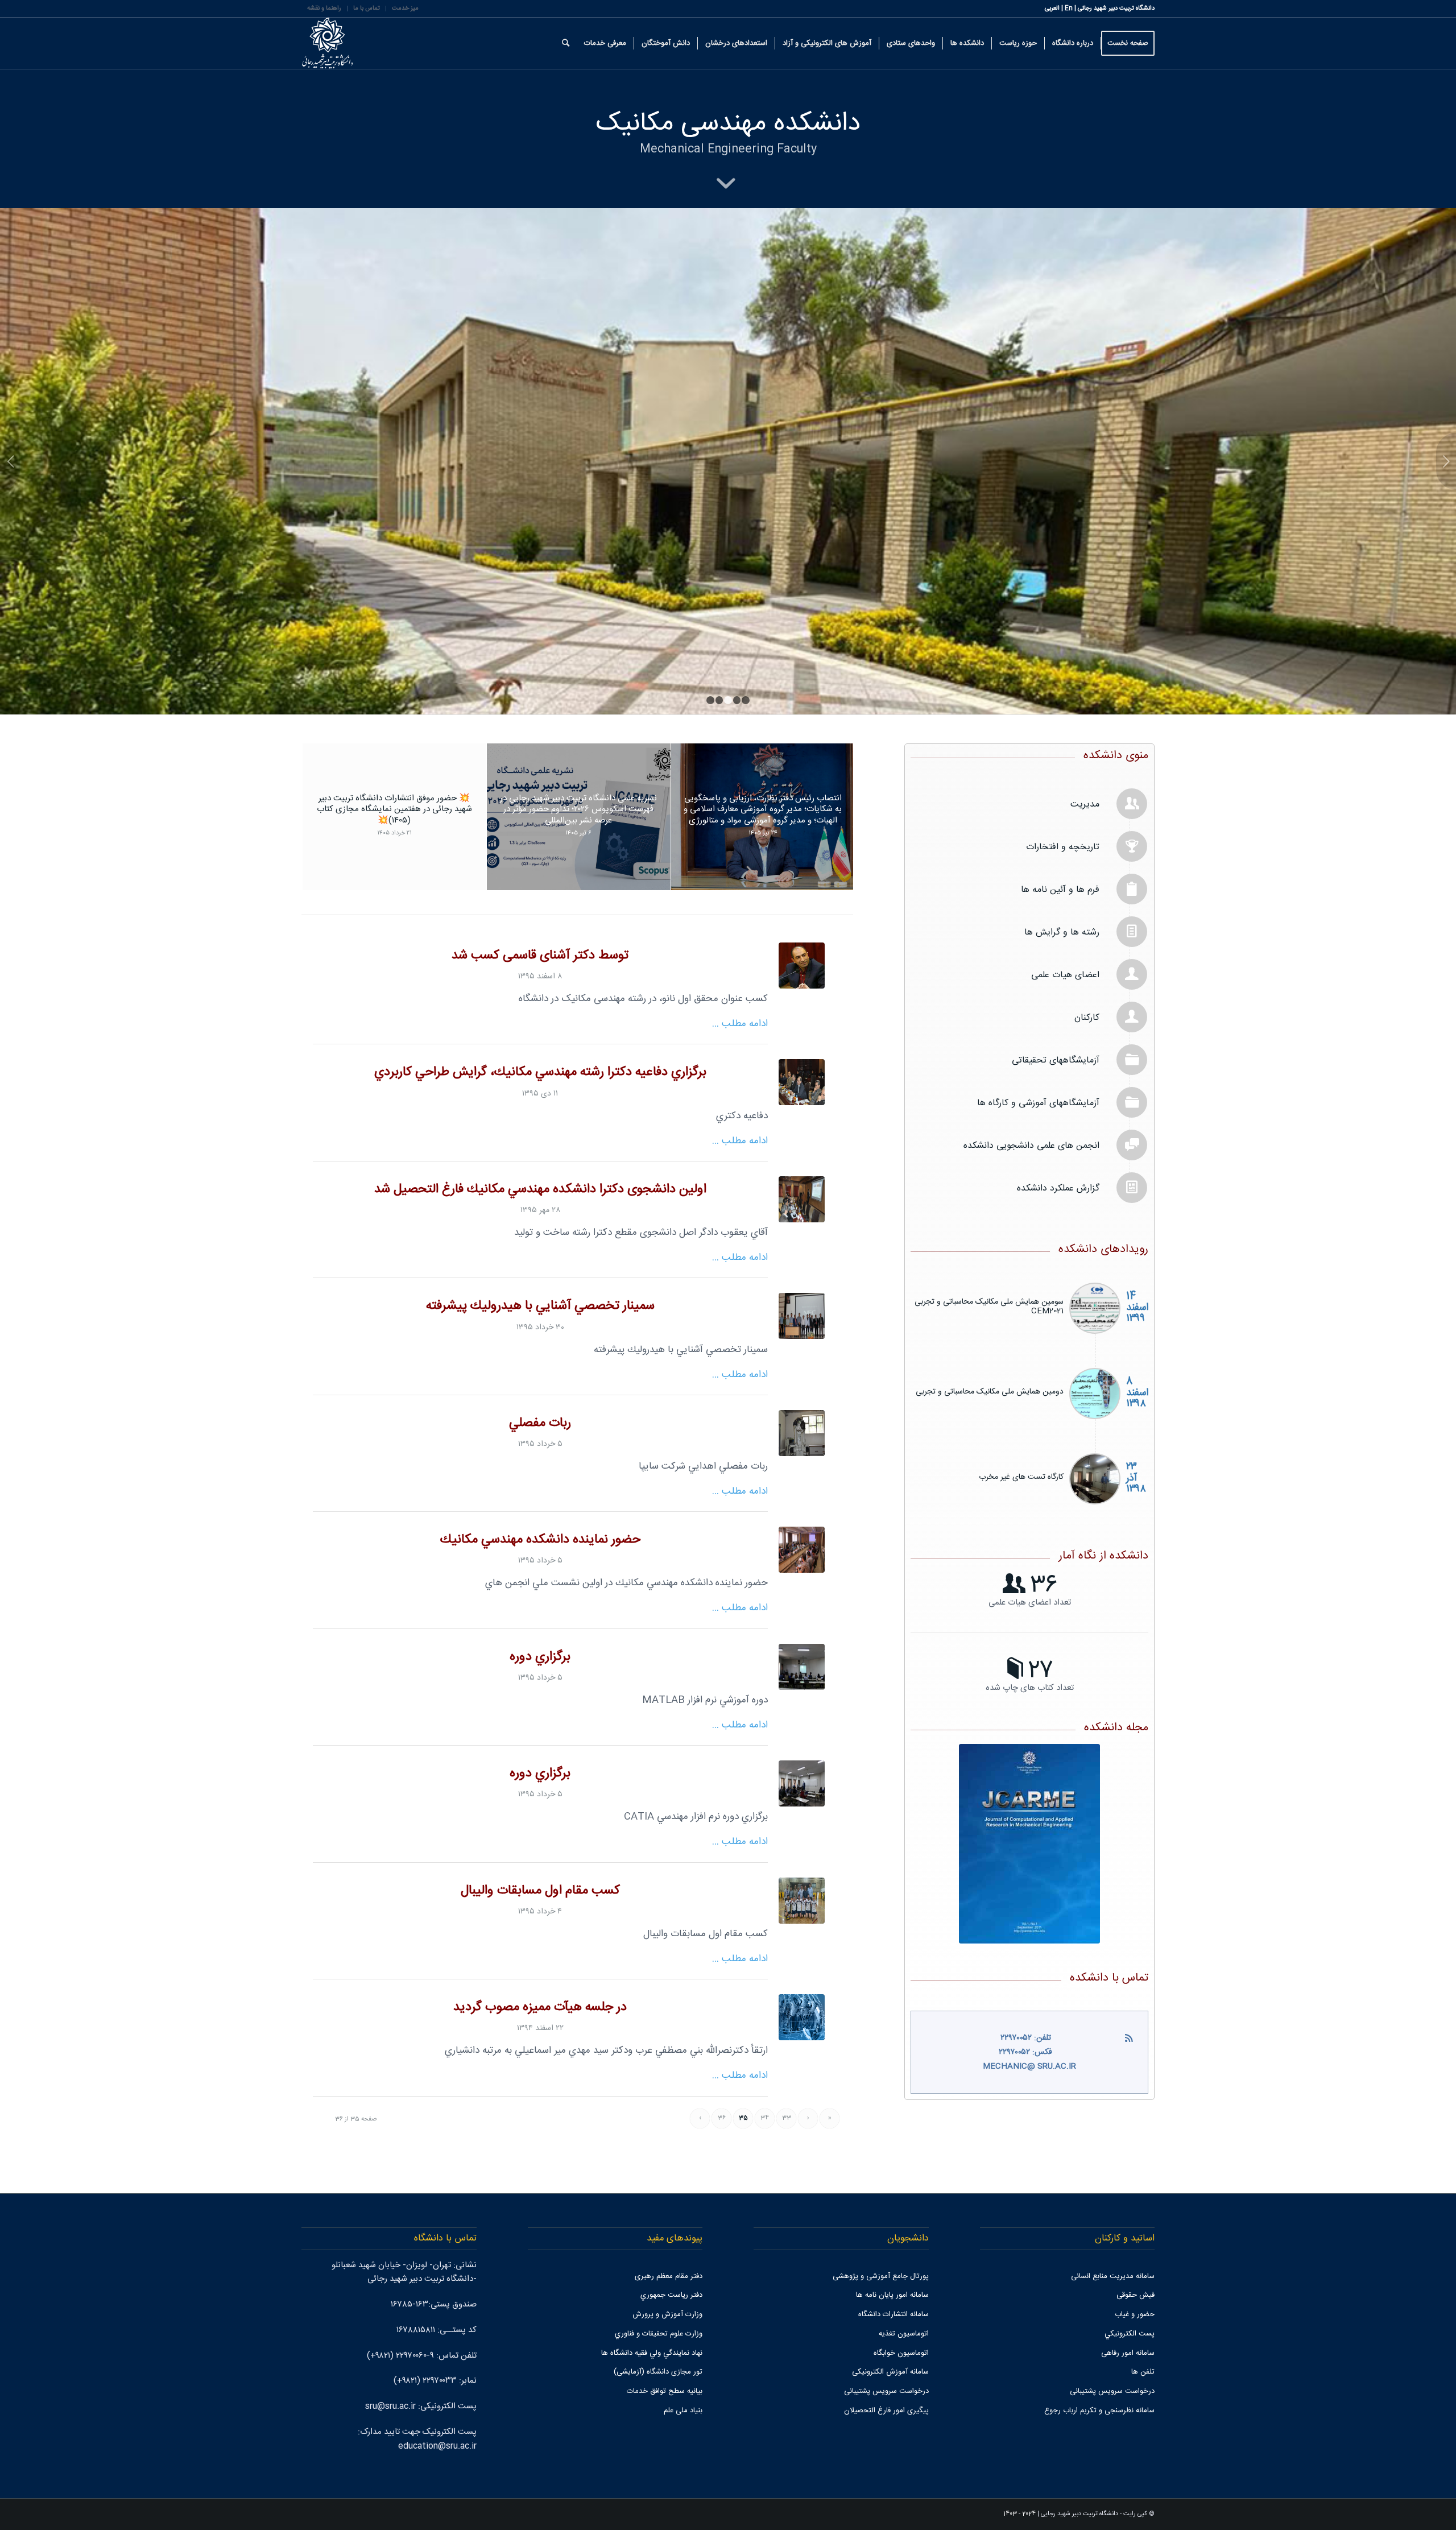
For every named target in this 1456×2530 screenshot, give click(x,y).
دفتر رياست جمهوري (671, 2295)
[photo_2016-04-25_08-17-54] (802, 1550)
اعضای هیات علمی (1065, 975)
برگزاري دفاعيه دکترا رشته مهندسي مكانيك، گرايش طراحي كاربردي (540, 1072)
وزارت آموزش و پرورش (667, 2314)
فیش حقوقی (1136, 2295)
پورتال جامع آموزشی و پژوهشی (881, 2276)
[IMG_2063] (802, 1783)
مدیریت (1085, 805)
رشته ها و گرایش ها (1062, 933)
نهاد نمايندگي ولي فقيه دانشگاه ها (652, 2353)
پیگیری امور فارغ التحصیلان (886, 2411)
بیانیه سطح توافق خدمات (665, 2391)
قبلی (10, 461)
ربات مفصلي (540, 1423)
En (1069, 9)
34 (765, 2118)
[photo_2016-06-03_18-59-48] (802, 1316)
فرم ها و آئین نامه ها (1060, 890)
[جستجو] (566, 43)
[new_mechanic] (802, 2017)
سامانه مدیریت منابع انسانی (1113, 2276)
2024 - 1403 (1019, 2514)
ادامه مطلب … (740, 1024)
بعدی (1446, 461)
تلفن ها (1143, 2372)
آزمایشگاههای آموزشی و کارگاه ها (1038, 1103)
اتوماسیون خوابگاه (901, 2353)
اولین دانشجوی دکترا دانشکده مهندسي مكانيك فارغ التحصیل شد (540, 1190)
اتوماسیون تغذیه (904, 2334)
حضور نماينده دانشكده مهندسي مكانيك (540, 1540)
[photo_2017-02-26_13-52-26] (802, 966)
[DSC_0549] (802, 1199)
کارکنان (1087, 1018)
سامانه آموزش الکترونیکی (890, 2372)
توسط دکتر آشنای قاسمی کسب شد (540, 956)
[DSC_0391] (802, 1433)
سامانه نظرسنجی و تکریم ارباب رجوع (1099, 2411)
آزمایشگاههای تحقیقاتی (1056, 1061)
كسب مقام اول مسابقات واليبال (540, 1891)
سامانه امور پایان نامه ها (892, 2295)
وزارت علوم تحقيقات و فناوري (659, 2334)
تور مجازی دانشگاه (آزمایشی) (658, 2372)
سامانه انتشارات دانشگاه (894, 2314)
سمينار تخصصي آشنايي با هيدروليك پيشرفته (540, 1306)
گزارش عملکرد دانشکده (1058, 1188)
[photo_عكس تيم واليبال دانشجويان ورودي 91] (802, 1901)
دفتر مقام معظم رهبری (669, 2276)
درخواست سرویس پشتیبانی (1112, 2391)
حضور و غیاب (1135, 2314)
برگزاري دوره (540, 1657)
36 (722, 2118)
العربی (1052, 9)
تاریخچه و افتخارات (1063, 847)
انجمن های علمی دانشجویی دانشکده (1031, 1146)
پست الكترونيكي (1130, 2334)
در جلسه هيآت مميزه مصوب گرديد (540, 2008)
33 (787, 2118)
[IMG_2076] (802, 1667)
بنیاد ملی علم (683, 2411)
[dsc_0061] (802, 1082)
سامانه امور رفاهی (1128, 2353)
